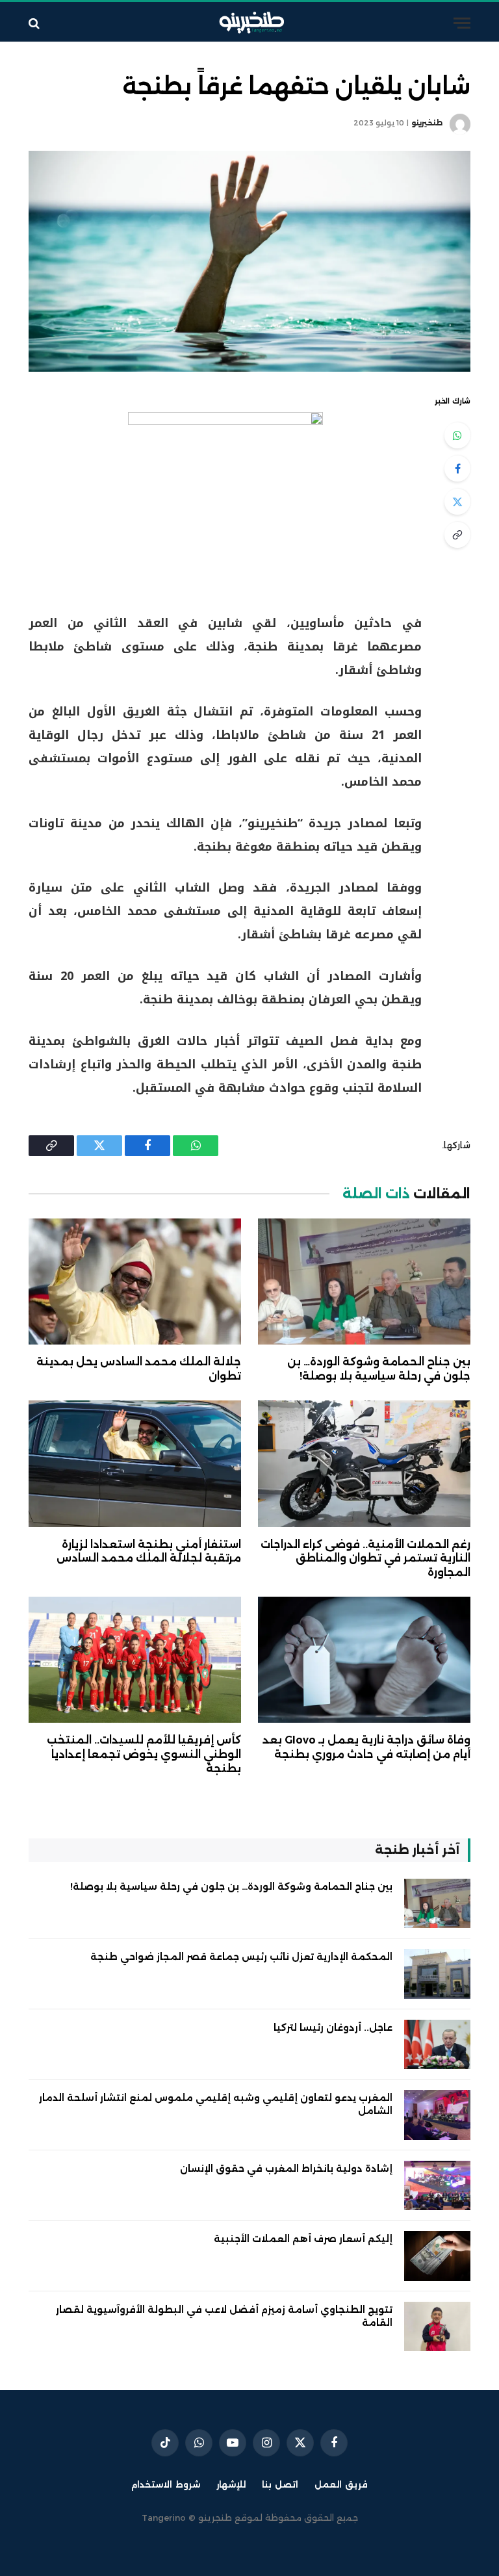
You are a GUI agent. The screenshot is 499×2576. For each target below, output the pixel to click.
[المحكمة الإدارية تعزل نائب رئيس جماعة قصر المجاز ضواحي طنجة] (437, 1974)
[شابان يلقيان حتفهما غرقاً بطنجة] (249, 261)
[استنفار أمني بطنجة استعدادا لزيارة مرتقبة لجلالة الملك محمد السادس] (135, 1464)
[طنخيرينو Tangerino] (249, 23)
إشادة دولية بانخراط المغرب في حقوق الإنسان (286, 2169)
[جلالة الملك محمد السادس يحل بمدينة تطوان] (135, 1282)
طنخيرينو (427, 123)
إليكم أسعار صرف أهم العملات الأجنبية (303, 2239)
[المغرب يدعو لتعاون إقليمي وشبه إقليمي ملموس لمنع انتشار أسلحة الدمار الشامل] (437, 2115)
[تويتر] (457, 502)
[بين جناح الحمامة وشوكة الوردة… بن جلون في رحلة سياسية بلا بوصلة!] (364, 1282)
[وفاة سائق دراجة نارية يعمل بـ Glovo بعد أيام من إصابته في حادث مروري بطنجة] (364, 1660)
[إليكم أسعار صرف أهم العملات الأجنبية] (437, 2256)
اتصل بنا (280, 2484)
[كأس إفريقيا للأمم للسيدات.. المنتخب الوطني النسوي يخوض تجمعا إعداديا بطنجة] (135, 1660)
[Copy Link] (457, 535)
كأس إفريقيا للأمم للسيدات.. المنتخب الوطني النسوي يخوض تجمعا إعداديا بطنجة (144, 1754)
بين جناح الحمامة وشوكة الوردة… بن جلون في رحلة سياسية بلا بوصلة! (379, 1369)
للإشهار (231, 2484)
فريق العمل (341, 2484)
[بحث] (35, 23)
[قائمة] (462, 23)
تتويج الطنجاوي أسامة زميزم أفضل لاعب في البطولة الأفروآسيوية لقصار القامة (224, 2316)
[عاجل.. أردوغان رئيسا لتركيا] (437, 2045)
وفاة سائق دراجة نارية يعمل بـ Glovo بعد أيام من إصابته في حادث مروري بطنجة (366, 1747)
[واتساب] (457, 435)
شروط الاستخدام (166, 2484)
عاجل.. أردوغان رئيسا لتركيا (333, 2028)
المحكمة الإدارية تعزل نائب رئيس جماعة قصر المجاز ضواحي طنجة (241, 1957)
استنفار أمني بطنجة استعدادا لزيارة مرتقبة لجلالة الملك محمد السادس (149, 1552)
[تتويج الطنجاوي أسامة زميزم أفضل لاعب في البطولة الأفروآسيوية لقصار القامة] (437, 2327)
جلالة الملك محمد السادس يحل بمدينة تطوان (139, 1369)
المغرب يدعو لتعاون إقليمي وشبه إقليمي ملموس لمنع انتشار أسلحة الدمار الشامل (216, 2104)
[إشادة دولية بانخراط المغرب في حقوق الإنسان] (437, 2186)
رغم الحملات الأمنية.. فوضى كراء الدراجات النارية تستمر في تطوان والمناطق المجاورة (365, 1559)
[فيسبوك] (457, 469)
